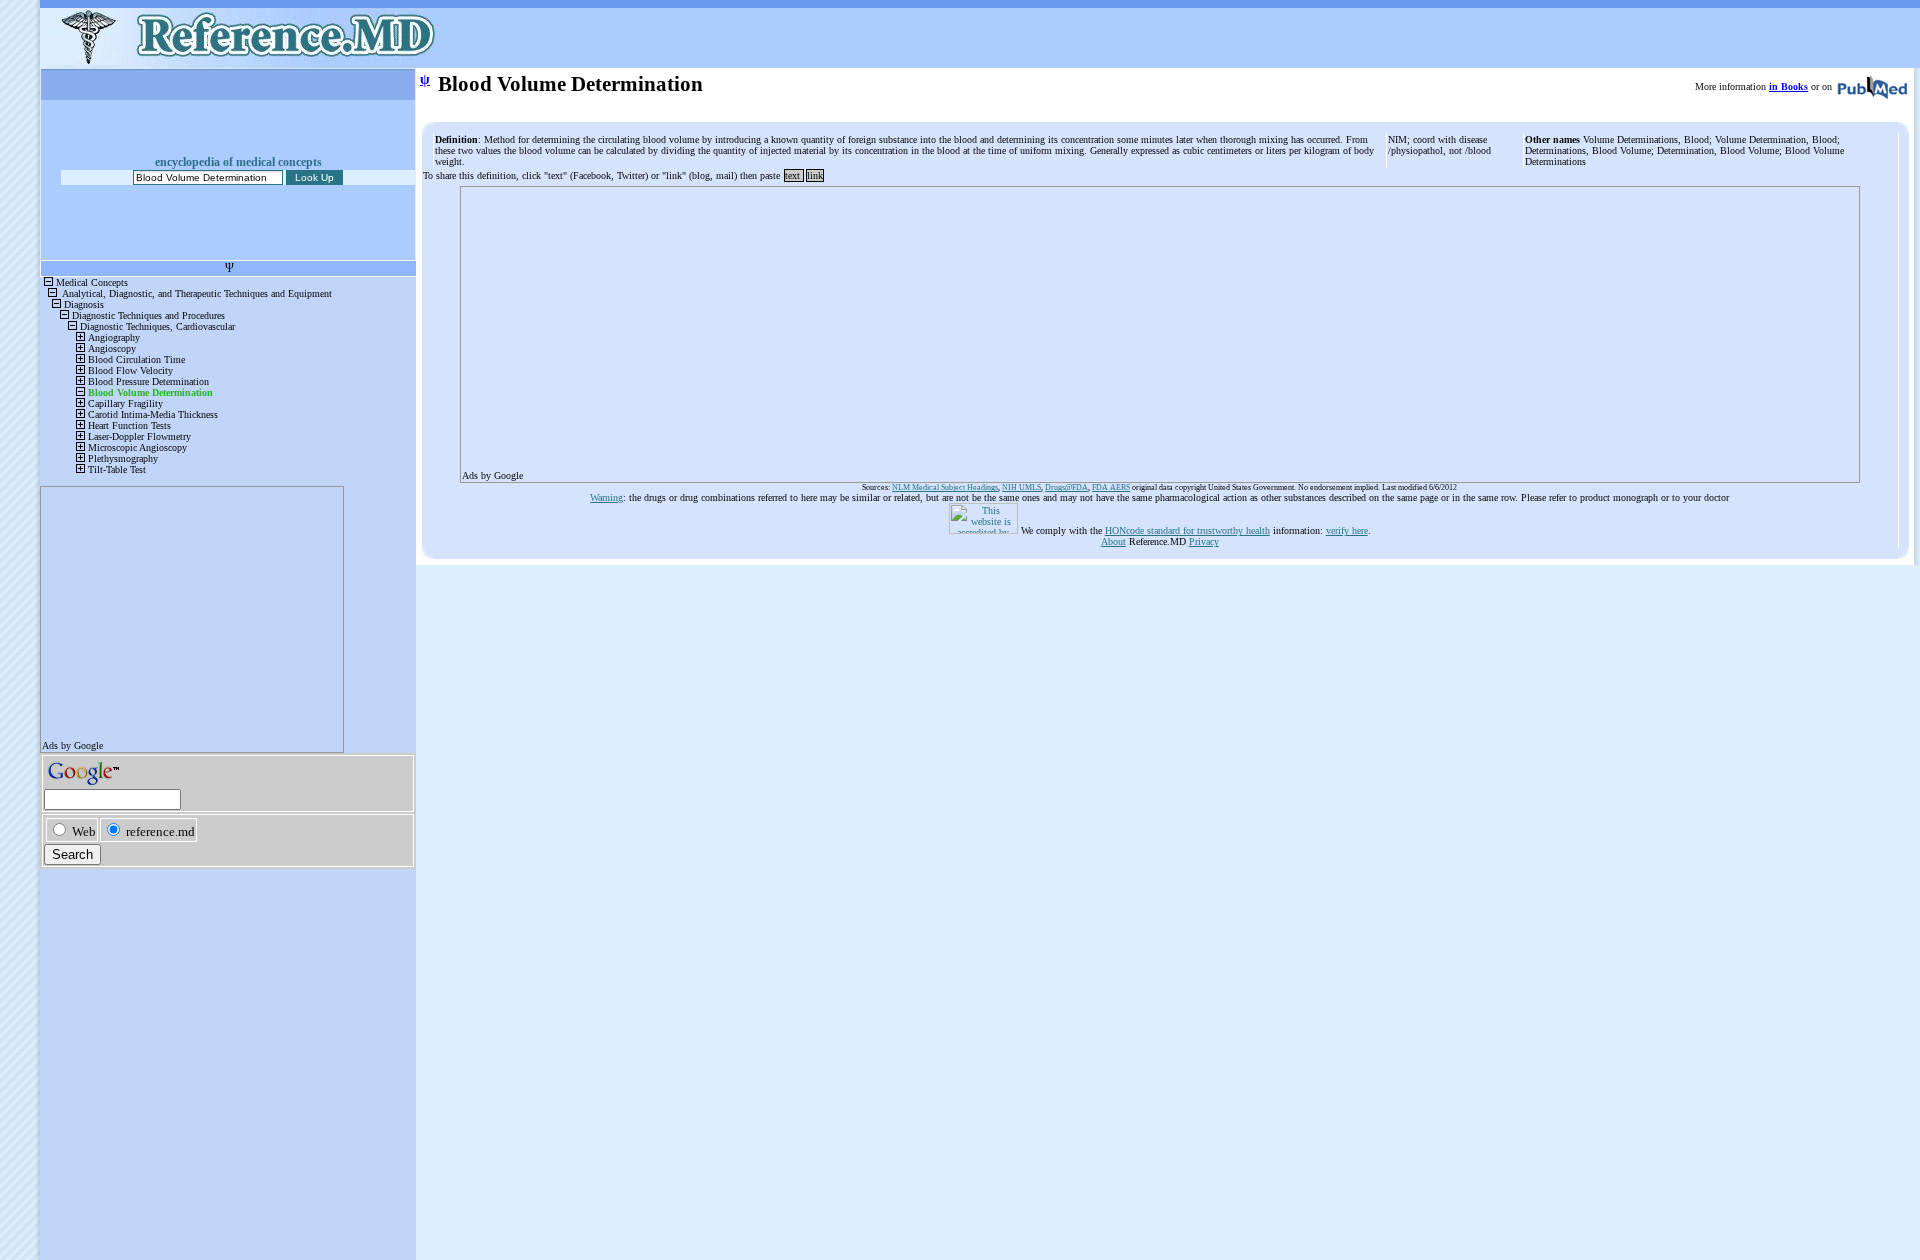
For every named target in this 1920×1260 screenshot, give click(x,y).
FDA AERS (1111, 487)
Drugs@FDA (1066, 487)
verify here (1347, 530)
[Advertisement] (1062, 328)
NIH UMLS (1021, 487)
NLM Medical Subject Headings (945, 487)
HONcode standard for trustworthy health (1187, 530)
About (1113, 541)
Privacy (1204, 541)
